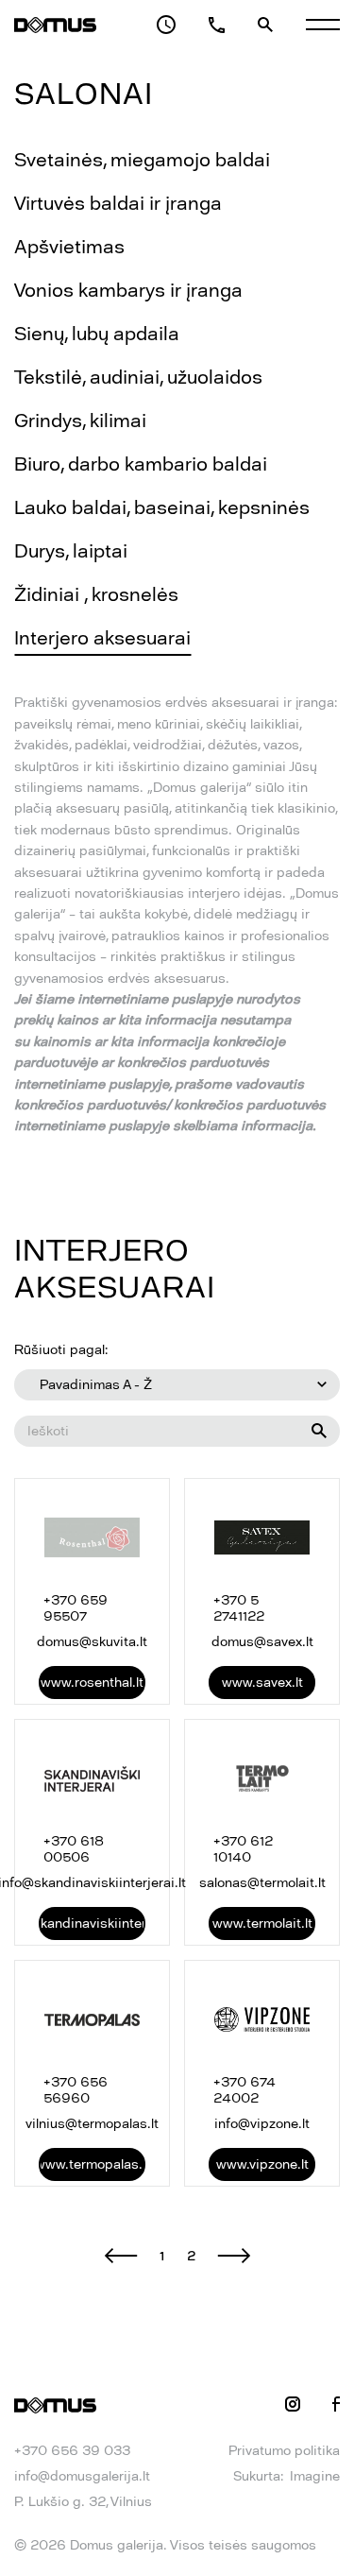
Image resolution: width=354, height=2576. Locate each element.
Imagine (315, 2476)
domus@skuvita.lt (92, 1642)
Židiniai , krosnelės (96, 594)
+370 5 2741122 (239, 1608)
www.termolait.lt (262, 1923)
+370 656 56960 (76, 2090)
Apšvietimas (69, 247)
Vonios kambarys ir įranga (128, 290)
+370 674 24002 (244, 2090)
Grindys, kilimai (80, 421)
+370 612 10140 (243, 1849)
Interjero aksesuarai (102, 638)
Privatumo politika (284, 2451)
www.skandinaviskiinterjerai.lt (92, 1923)
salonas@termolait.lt (262, 1883)
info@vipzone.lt (262, 2124)
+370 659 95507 (76, 1608)
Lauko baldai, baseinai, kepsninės (162, 507)
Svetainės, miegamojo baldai (142, 160)
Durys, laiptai (71, 551)
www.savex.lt (262, 1683)
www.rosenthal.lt (92, 1683)
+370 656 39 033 (72, 2451)
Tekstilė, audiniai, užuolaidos (138, 377)
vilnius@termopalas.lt (92, 2124)
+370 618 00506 (74, 1849)
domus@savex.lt (262, 1642)
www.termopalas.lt (92, 2164)
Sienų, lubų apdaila (97, 334)
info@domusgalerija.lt (82, 2476)
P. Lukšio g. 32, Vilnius (83, 2502)
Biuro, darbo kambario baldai (141, 464)
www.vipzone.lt (262, 2164)
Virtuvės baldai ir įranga (118, 203)
